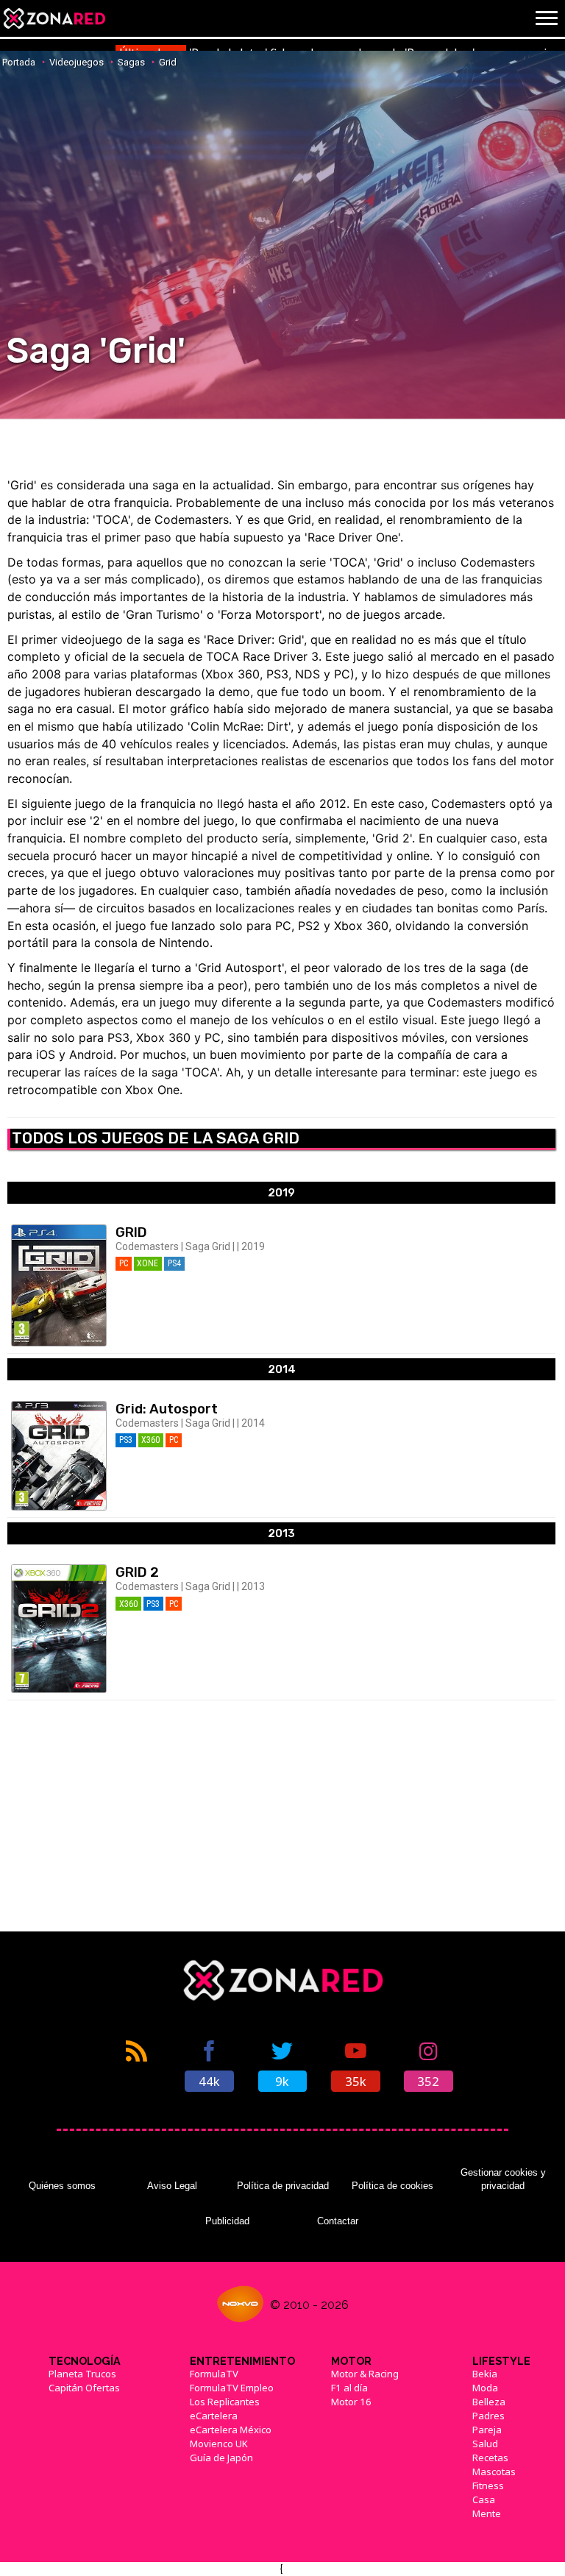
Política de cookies (392, 2186)
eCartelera (214, 2416)
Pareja (487, 2430)
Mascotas (494, 2472)
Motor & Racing (365, 2374)
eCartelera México (231, 2430)
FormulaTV (214, 2374)
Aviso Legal (172, 2186)
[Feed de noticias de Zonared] (136, 2065)
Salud (485, 2444)
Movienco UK (219, 2444)
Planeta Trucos (82, 2374)
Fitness (488, 2485)
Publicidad (227, 2221)
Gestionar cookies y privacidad (503, 2179)
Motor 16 (351, 2402)
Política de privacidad (283, 2186)
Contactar (338, 2221)
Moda (485, 2388)
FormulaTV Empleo (232, 2388)
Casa (484, 2499)
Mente (487, 2513)
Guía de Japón (221, 2458)
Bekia (485, 2374)
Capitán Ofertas (84, 2388)
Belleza (489, 2402)
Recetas (490, 2458)
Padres (488, 2416)
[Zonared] (54, 18)
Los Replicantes (225, 2402)
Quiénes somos (62, 2186)
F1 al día (349, 2388)
